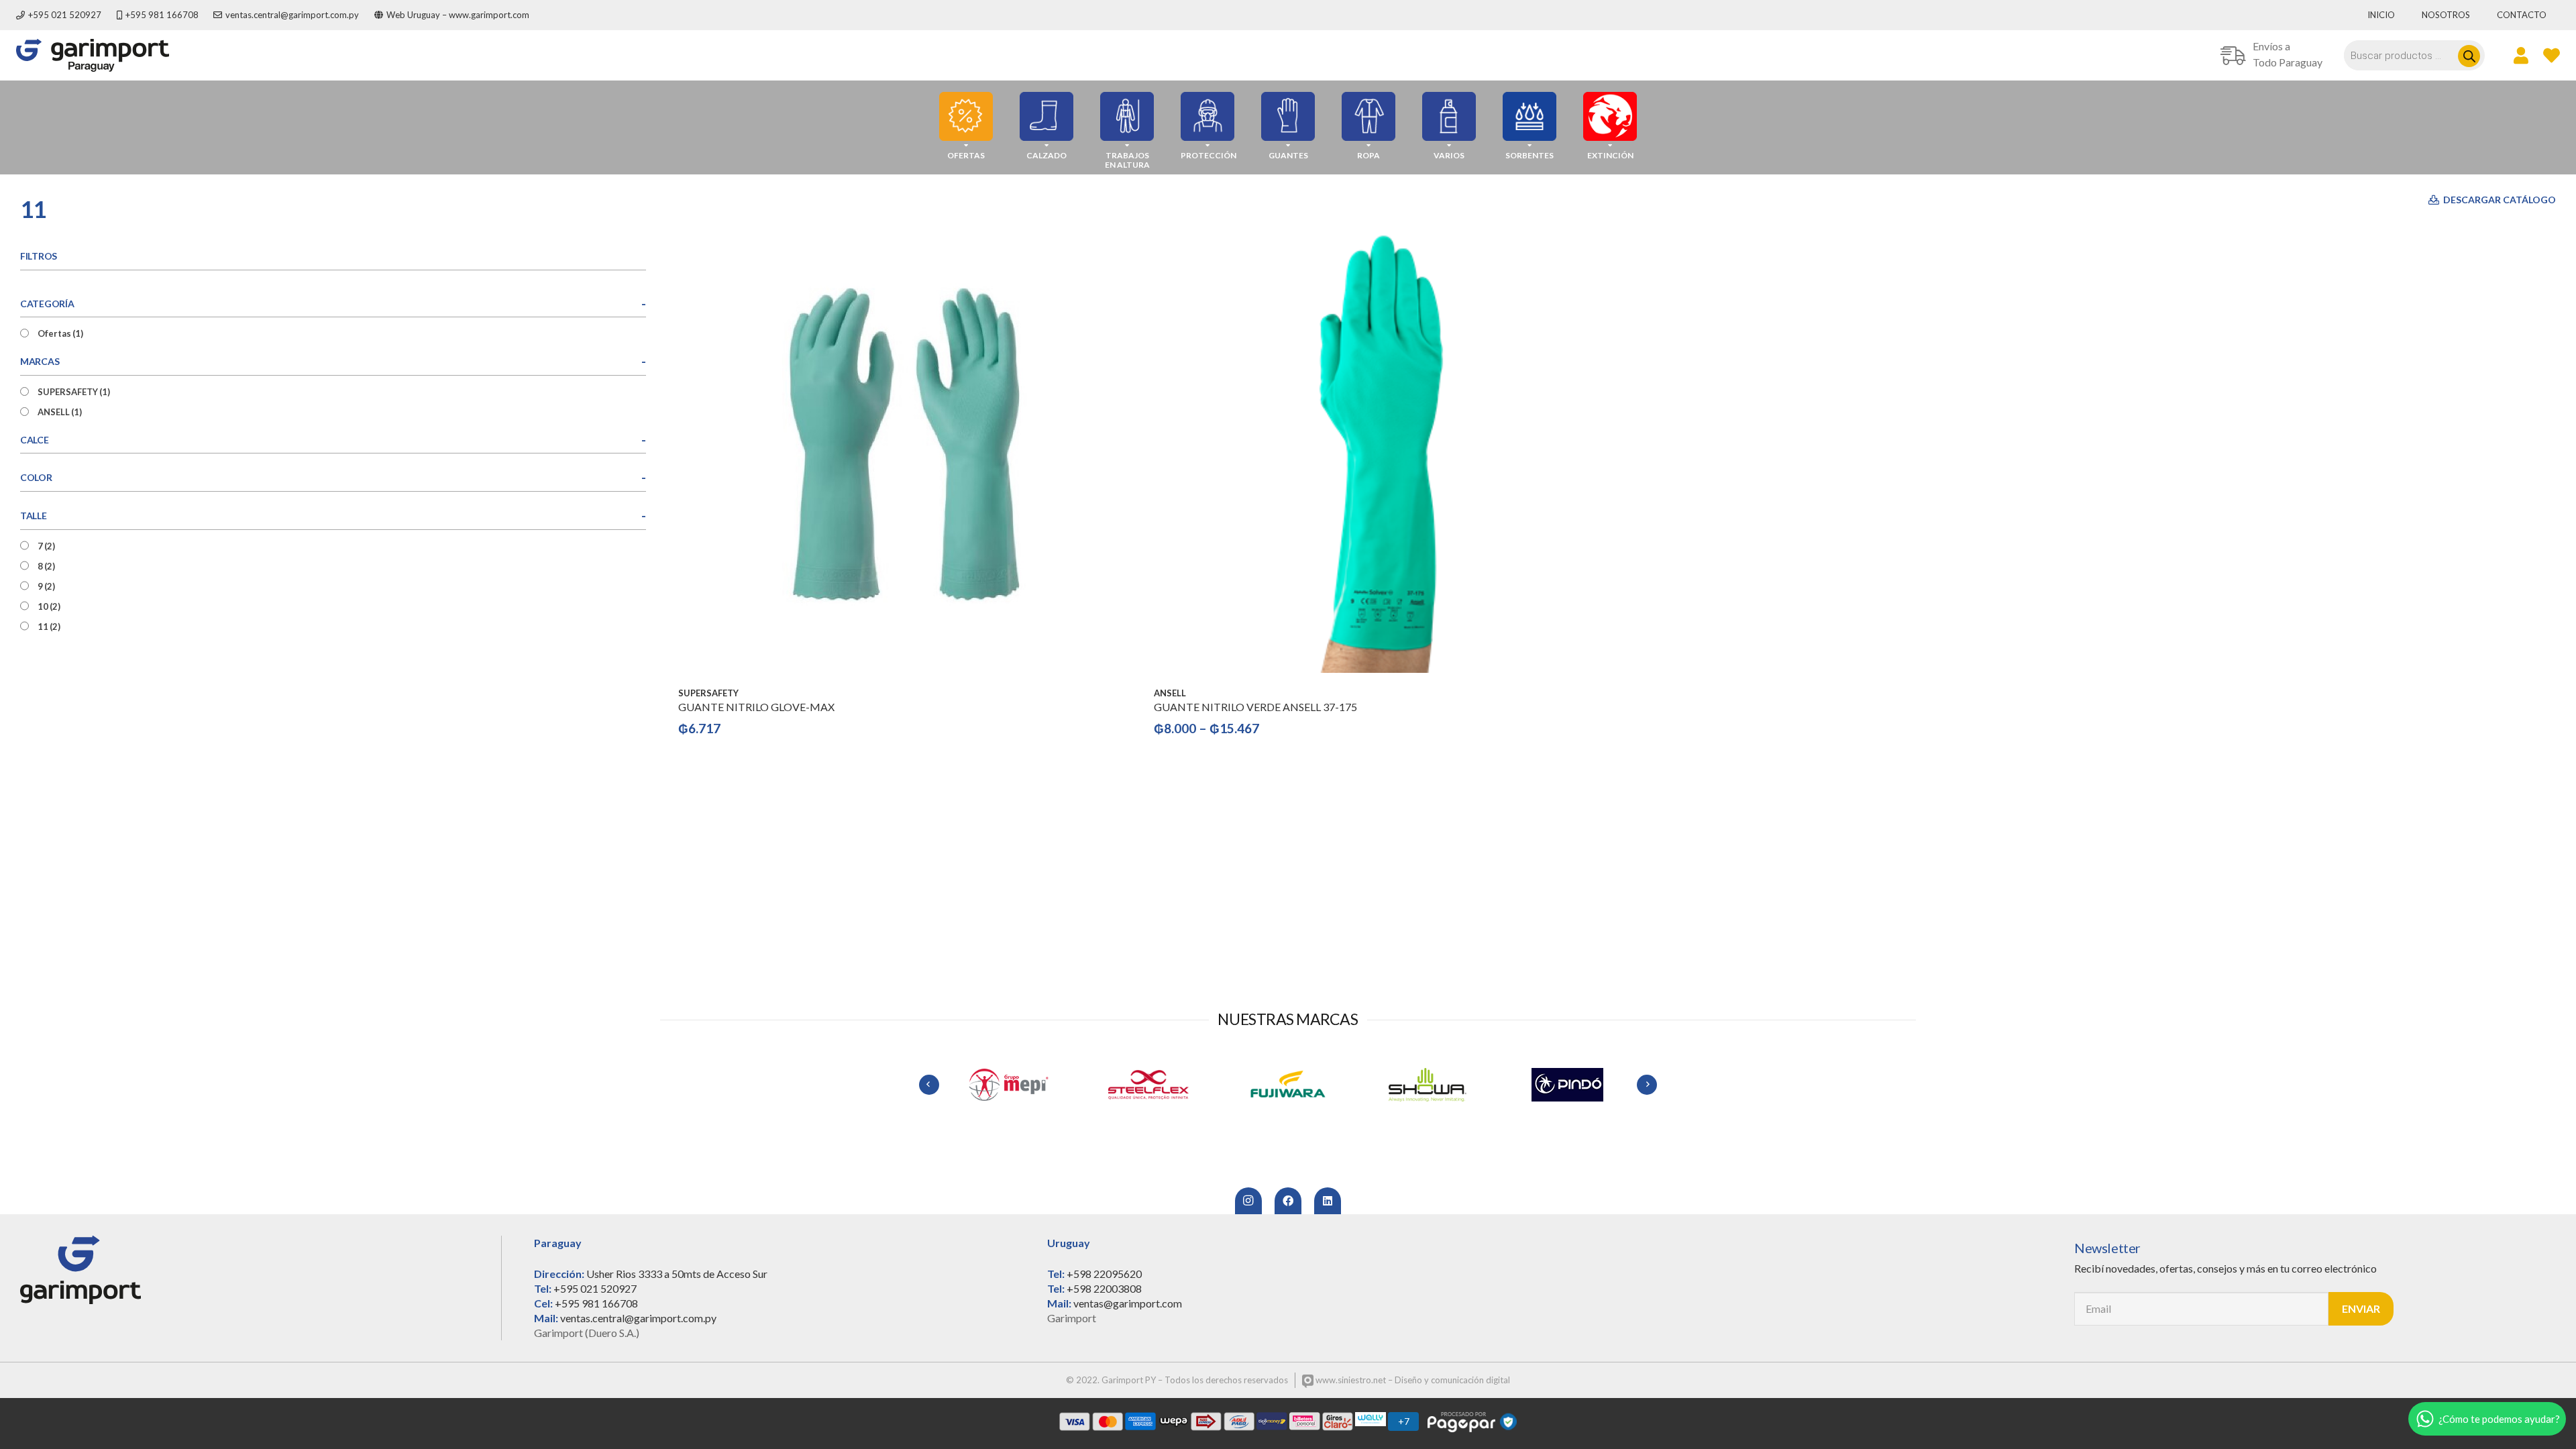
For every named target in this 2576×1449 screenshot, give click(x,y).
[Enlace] (93, 55)
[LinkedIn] (1328, 1201)
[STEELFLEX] (1032, 1085)
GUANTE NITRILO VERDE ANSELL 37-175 (1255, 707)
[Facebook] (1288, 1201)
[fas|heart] (2552, 55)
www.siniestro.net (1350, 1380)
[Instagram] (1248, 1201)
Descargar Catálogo (2499, 200)
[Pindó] (1451, 1085)
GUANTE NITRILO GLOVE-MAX (756, 707)
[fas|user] (2521, 55)
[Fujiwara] (1172, 1085)
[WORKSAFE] (1591, 1085)
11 (49, 627)
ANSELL (60, 412)
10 (49, 606)
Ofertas (60, 333)
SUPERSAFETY (74, 392)
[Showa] (1311, 1085)
